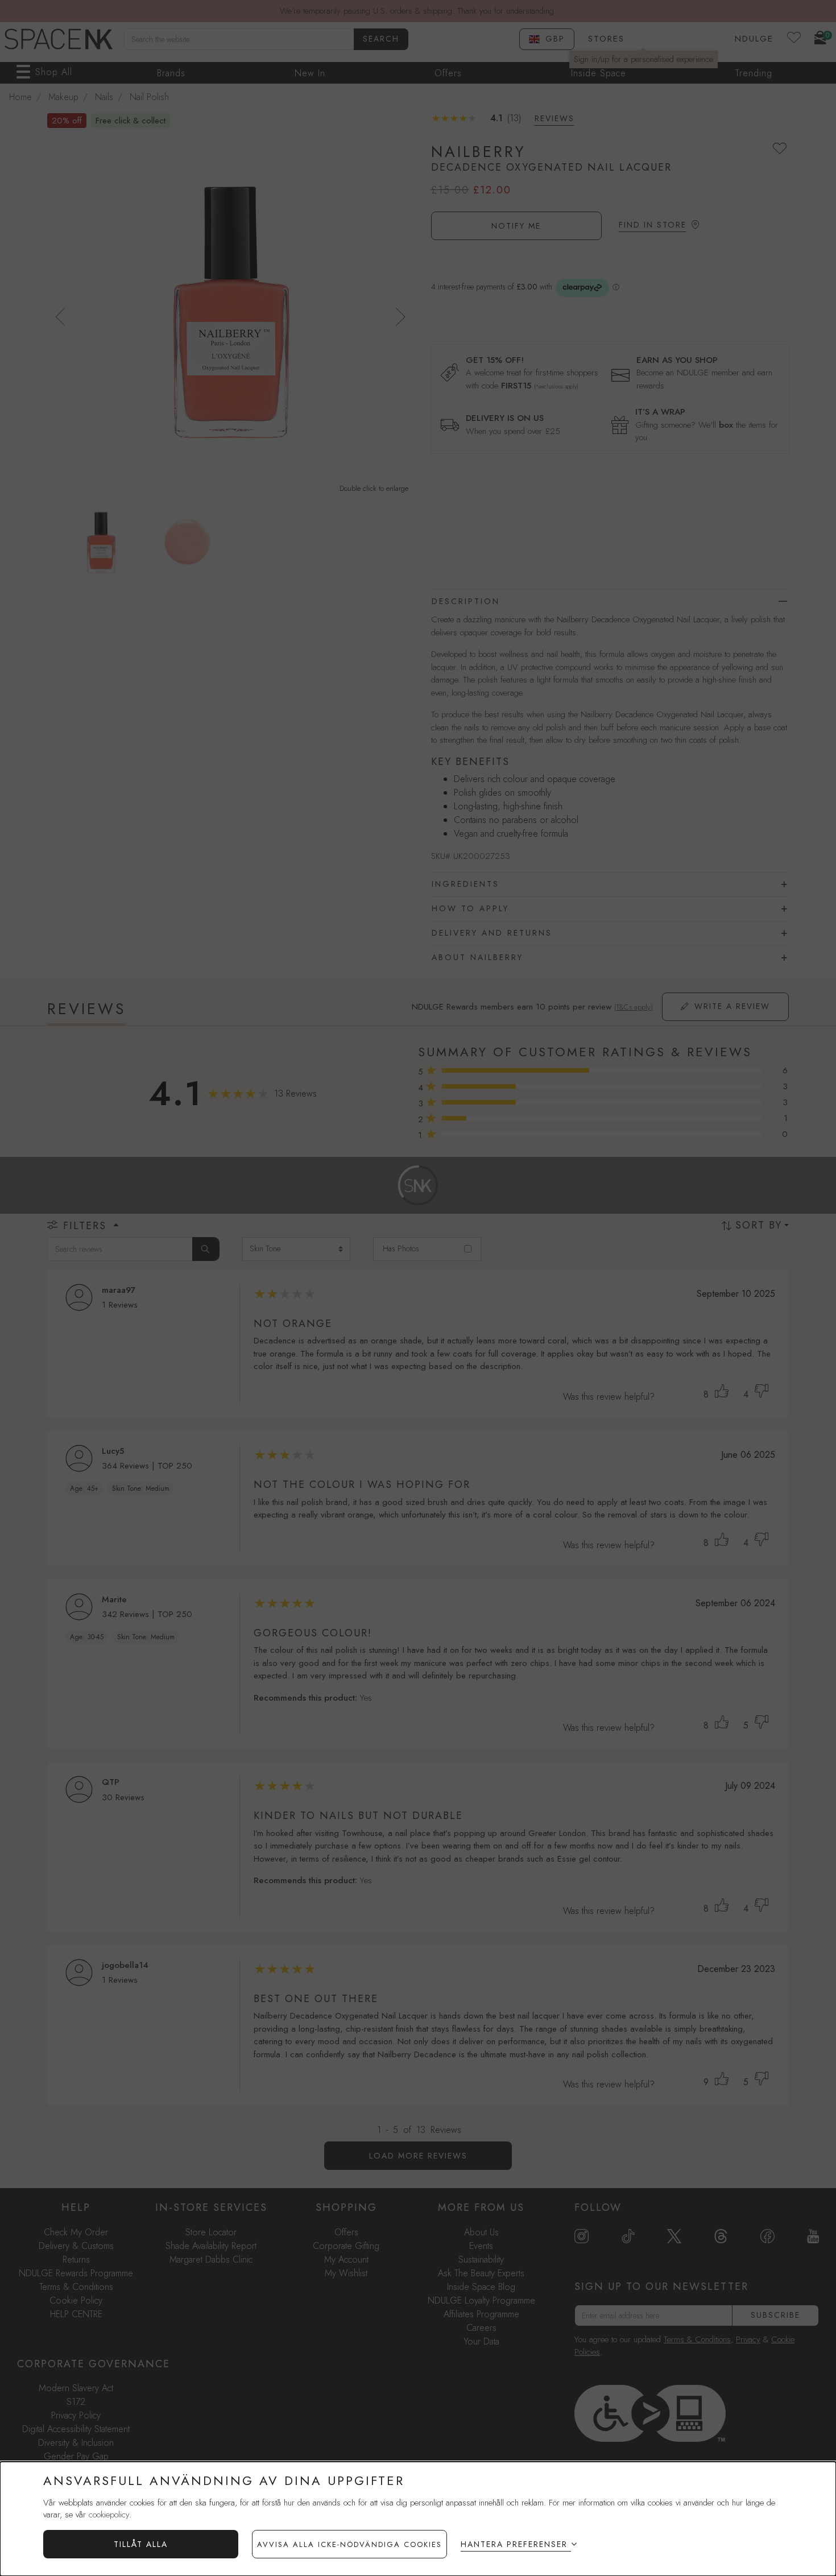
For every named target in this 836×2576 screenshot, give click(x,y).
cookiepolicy (109, 2515)
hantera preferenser (514, 2544)
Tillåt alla (141, 2544)
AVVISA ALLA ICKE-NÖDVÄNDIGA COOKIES (349, 2544)
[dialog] (418, 2519)
